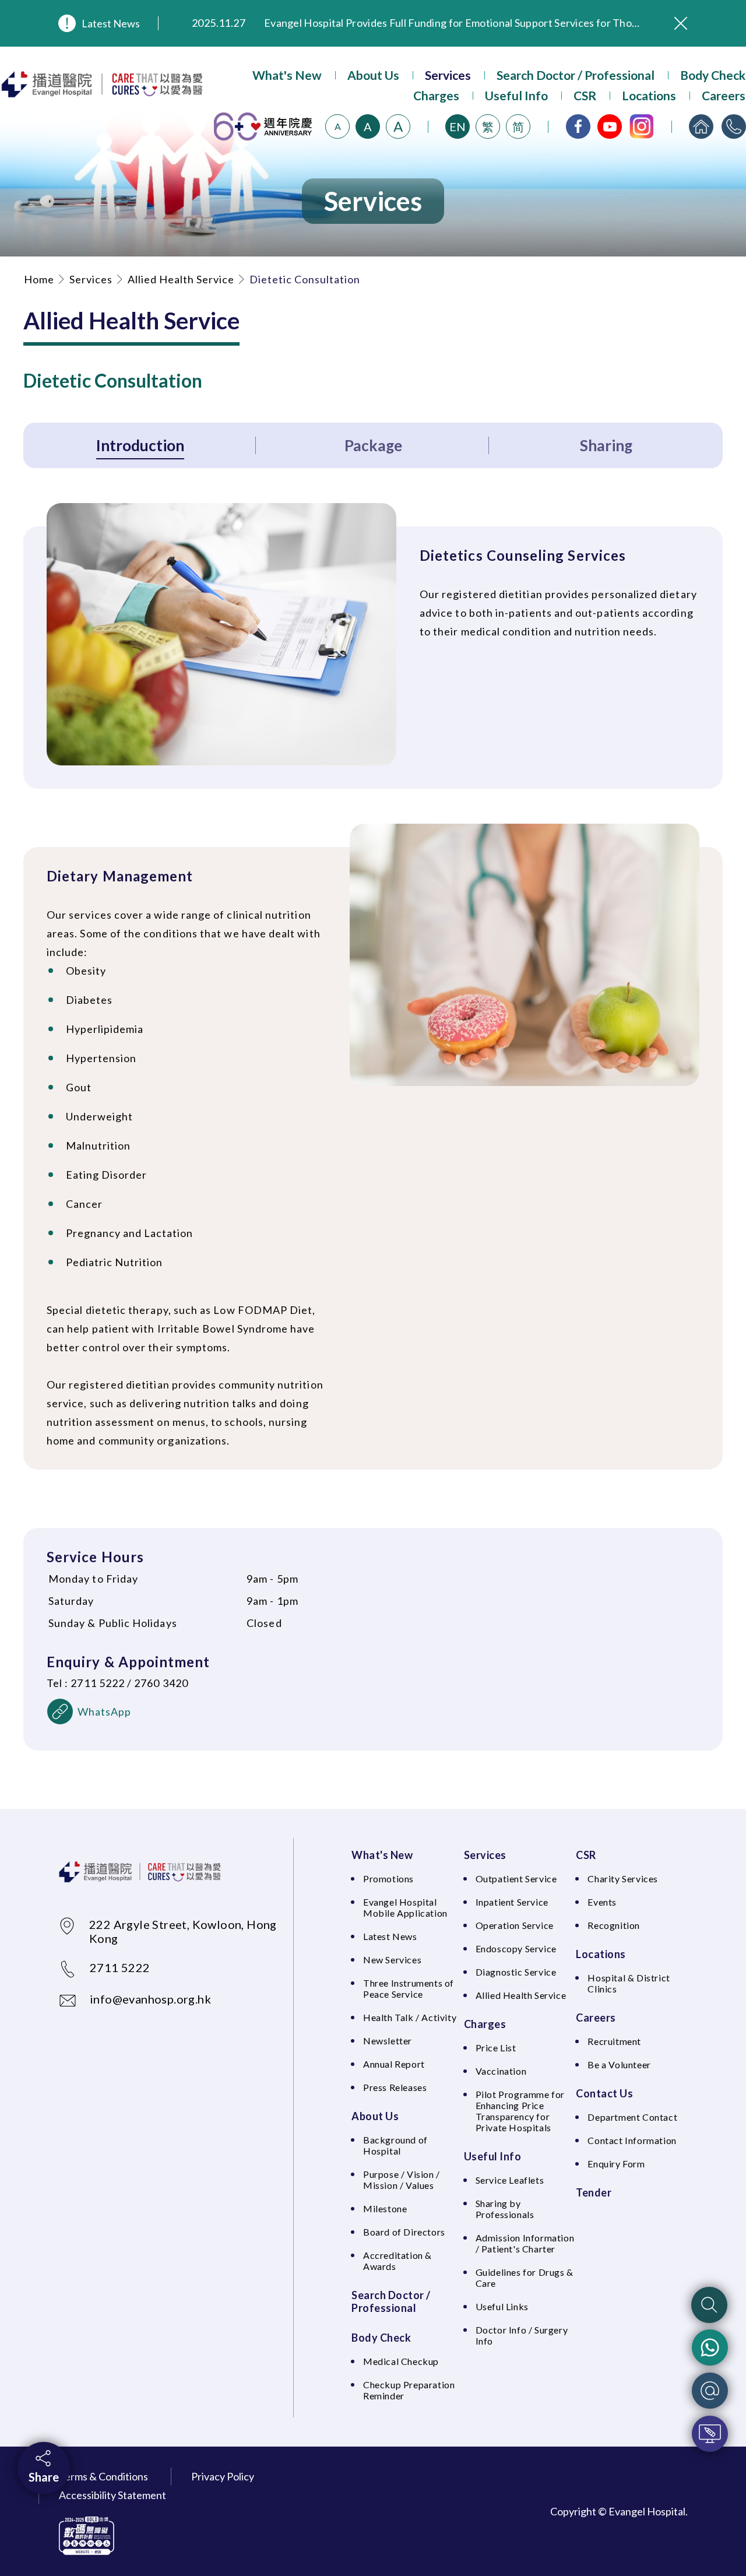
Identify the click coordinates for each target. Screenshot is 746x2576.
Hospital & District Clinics (629, 1983)
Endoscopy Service (516, 1948)
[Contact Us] (734, 126)
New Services (392, 1960)
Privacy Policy (223, 2476)
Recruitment (614, 2041)
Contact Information (632, 2140)
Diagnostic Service (516, 1972)
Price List (496, 2048)
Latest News (111, 23)
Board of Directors (404, 2232)
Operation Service (515, 1925)
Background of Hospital (395, 2145)
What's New (287, 75)
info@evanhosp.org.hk (150, 1999)
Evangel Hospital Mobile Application (405, 1907)
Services (448, 75)
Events (602, 1902)
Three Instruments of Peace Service (409, 1988)
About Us (373, 75)
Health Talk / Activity (410, 2017)
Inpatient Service (512, 1902)
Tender (594, 2192)
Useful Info (516, 95)
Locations (649, 95)
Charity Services (623, 1879)
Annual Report (394, 2064)
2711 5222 (120, 1967)
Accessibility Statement (112, 2495)
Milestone (385, 2208)
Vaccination (501, 2071)
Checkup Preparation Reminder (409, 2390)
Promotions (388, 1879)
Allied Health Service (181, 279)
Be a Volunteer (619, 2064)
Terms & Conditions (103, 2476)
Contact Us (604, 2093)
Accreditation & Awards (397, 2261)
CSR (585, 95)
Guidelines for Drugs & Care (525, 2278)
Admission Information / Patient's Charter (525, 2243)
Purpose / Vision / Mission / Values (402, 2180)
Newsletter (388, 2041)
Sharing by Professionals (505, 2209)
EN (458, 126)
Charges (436, 95)
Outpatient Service (516, 1879)
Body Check (713, 75)
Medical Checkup (401, 2361)
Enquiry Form (616, 2164)
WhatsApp (105, 1712)
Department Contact (632, 2117)
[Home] (701, 126)
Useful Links (502, 2306)
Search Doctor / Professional (576, 75)
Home (39, 279)
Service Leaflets (510, 2180)
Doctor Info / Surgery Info (522, 2335)
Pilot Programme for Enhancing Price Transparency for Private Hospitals (520, 2111)
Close (681, 23)
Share (44, 2477)
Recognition (614, 1925)
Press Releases (395, 2087)
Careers (724, 95)
